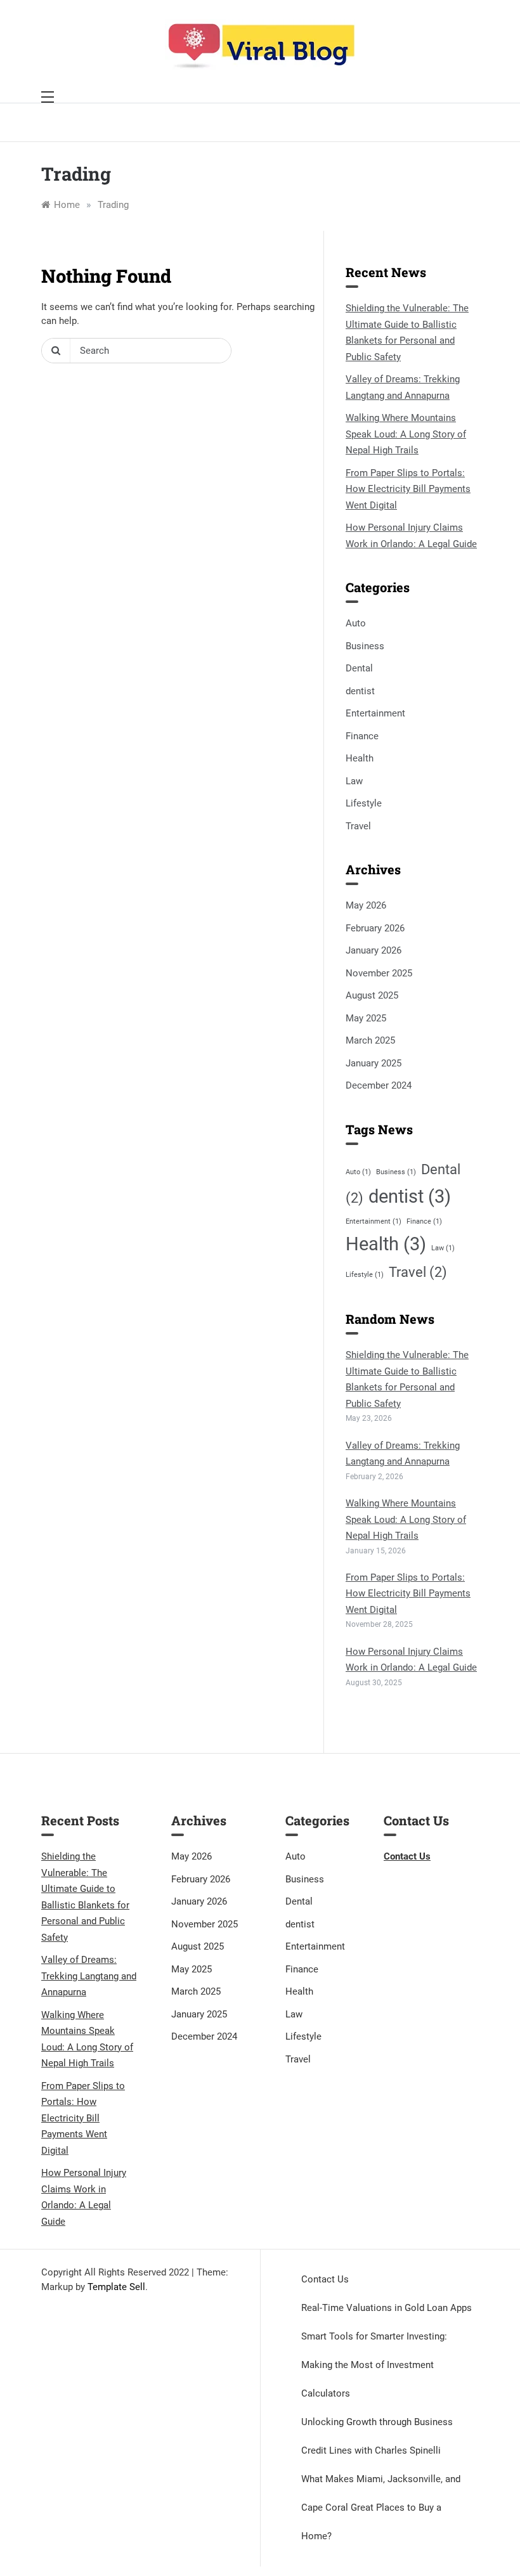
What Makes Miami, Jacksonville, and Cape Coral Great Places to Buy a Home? (381, 2508)
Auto (356, 623)
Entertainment (375, 713)
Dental (359, 668)
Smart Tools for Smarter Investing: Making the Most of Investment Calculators (374, 2365)
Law (354, 781)
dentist (360, 691)
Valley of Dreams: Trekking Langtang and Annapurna (89, 1976)
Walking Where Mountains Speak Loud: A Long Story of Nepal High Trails (406, 434)
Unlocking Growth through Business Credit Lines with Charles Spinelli (377, 2436)
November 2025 (379, 973)
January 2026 (374, 950)
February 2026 (375, 928)
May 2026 (366, 905)
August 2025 (372, 995)
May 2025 (366, 1018)
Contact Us (325, 2279)
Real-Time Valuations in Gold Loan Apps (387, 2308)
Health (360, 758)
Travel (358, 826)
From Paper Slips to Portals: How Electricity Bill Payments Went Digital (408, 489)
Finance (362, 736)
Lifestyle (364, 803)
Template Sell (116, 2287)
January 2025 (374, 1063)
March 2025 (370, 1040)
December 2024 (379, 1085)
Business (365, 646)
